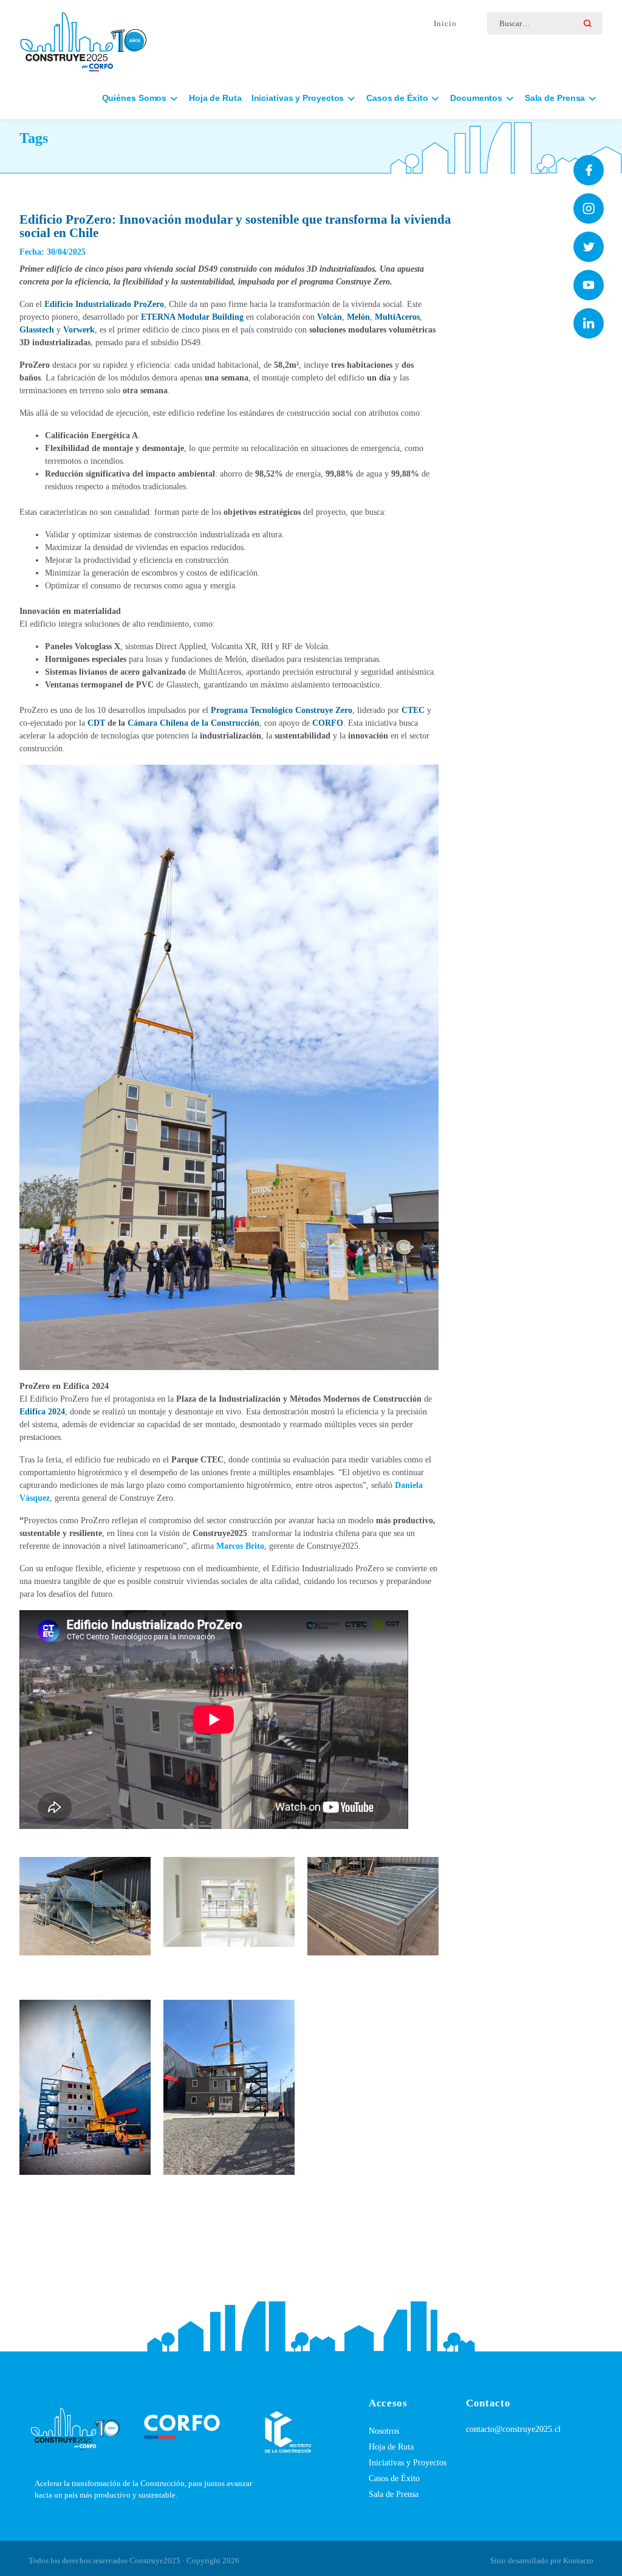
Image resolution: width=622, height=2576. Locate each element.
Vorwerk (79, 330)
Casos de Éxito (394, 2478)
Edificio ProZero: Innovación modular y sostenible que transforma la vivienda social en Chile (235, 226)
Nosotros (384, 2431)
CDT (96, 723)
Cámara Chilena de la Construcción (193, 723)
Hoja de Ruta (215, 98)
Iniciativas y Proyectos (408, 2463)
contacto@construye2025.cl (513, 2429)
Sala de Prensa (394, 2494)
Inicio (445, 23)
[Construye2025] (83, 36)
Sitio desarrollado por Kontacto (542, 2561)
